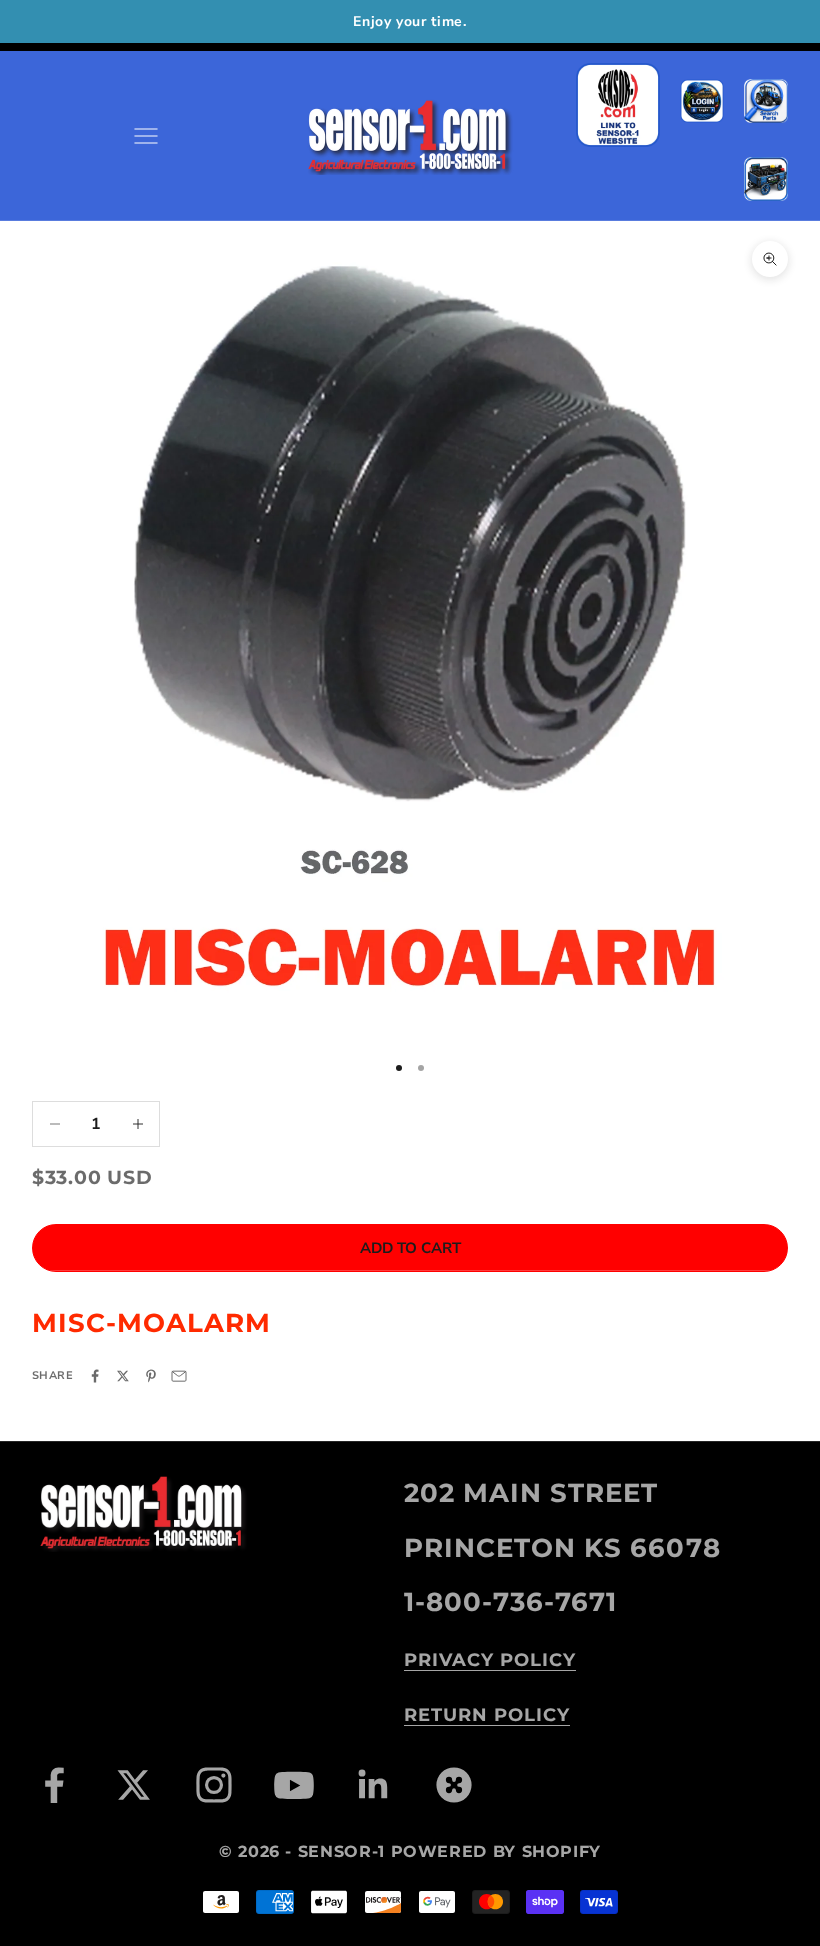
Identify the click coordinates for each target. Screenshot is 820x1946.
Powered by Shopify (496, 1851)
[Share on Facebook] (95, 1376)
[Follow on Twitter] (134, 1785)
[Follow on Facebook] (54, 1785)
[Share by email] (179, 1376)
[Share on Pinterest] (151, 1376)
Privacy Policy (490, 1660)
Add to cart (410, 1248)
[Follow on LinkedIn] (374, 1785)
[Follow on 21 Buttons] (454, 1785)
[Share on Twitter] (123, 1376)
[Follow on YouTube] (294, 1785)
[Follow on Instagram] (214, 1785)
